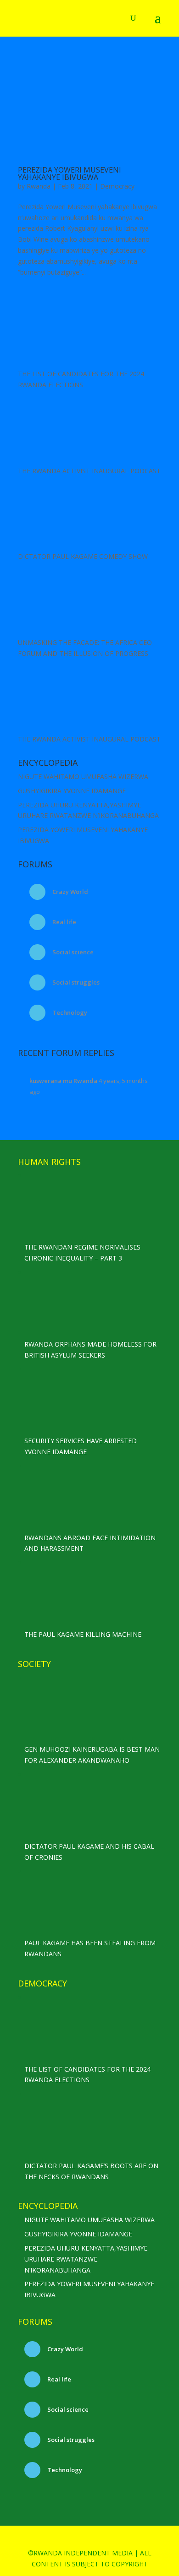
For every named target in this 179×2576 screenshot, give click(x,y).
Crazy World (70, 892)
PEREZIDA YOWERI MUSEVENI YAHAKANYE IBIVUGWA (70, 173)
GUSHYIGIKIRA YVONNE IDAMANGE (72, 791)
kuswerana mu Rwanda (63, 1081)
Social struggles (75, 982)
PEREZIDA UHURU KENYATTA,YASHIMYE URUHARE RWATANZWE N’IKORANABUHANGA (86, 2259)
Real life (64, 922)
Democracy (117, 186)
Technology (69, 1012)
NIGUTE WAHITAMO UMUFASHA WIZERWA (83, 777)
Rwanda (39, 186)
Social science (72, 952)
